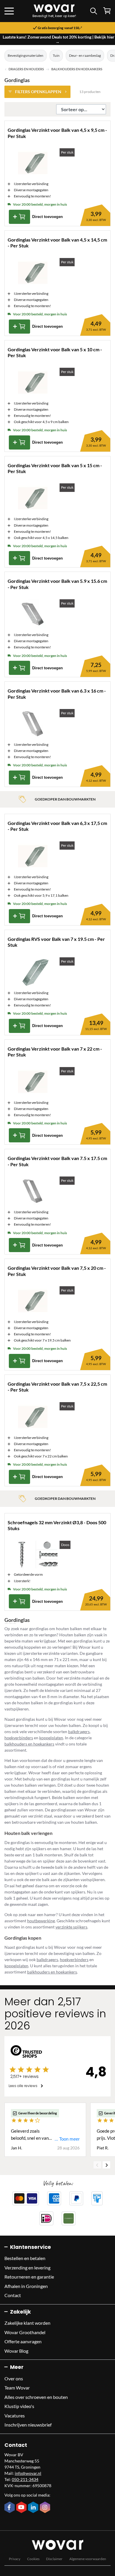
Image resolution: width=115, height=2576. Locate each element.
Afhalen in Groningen (26, 2286)
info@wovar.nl (28, 2473)
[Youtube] (22, 2508)
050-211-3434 (25, 2479)
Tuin (56, 55)
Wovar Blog (16, 2351)
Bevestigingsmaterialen (26, 55)
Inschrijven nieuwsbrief (28, 2425)
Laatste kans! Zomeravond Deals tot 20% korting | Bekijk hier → (59, 39)
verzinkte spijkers (71, 1927)
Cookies (33, 2559)
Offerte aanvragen (23, 2341)
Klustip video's (19, 2406)
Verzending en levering (27, 2268)
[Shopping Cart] (107, 11)
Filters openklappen (38, 92)
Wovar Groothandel (25, 2332)
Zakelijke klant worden (27, 2323)
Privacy (15, 2559)
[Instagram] (46, 2508)
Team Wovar (17, 2388)
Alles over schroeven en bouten (36, 2397)
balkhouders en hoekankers (29, 1744)
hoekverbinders (19, 1738)
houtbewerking (41, 1921)
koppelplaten (51, 1738)
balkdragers (79, 1732)
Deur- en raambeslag (85, 55)
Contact (13, 2295)
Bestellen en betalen (25, 2258)
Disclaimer (54, 2559)
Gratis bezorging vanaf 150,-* (60, 28)
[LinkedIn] (34, 2508)
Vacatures (15, 2416)
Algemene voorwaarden (88, 2559)
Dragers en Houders (26, 69)
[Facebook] (10, 2508)
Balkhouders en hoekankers (77, 69)
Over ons (14, 2378)
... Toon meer (67, 2139)
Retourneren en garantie (29, 2277)
